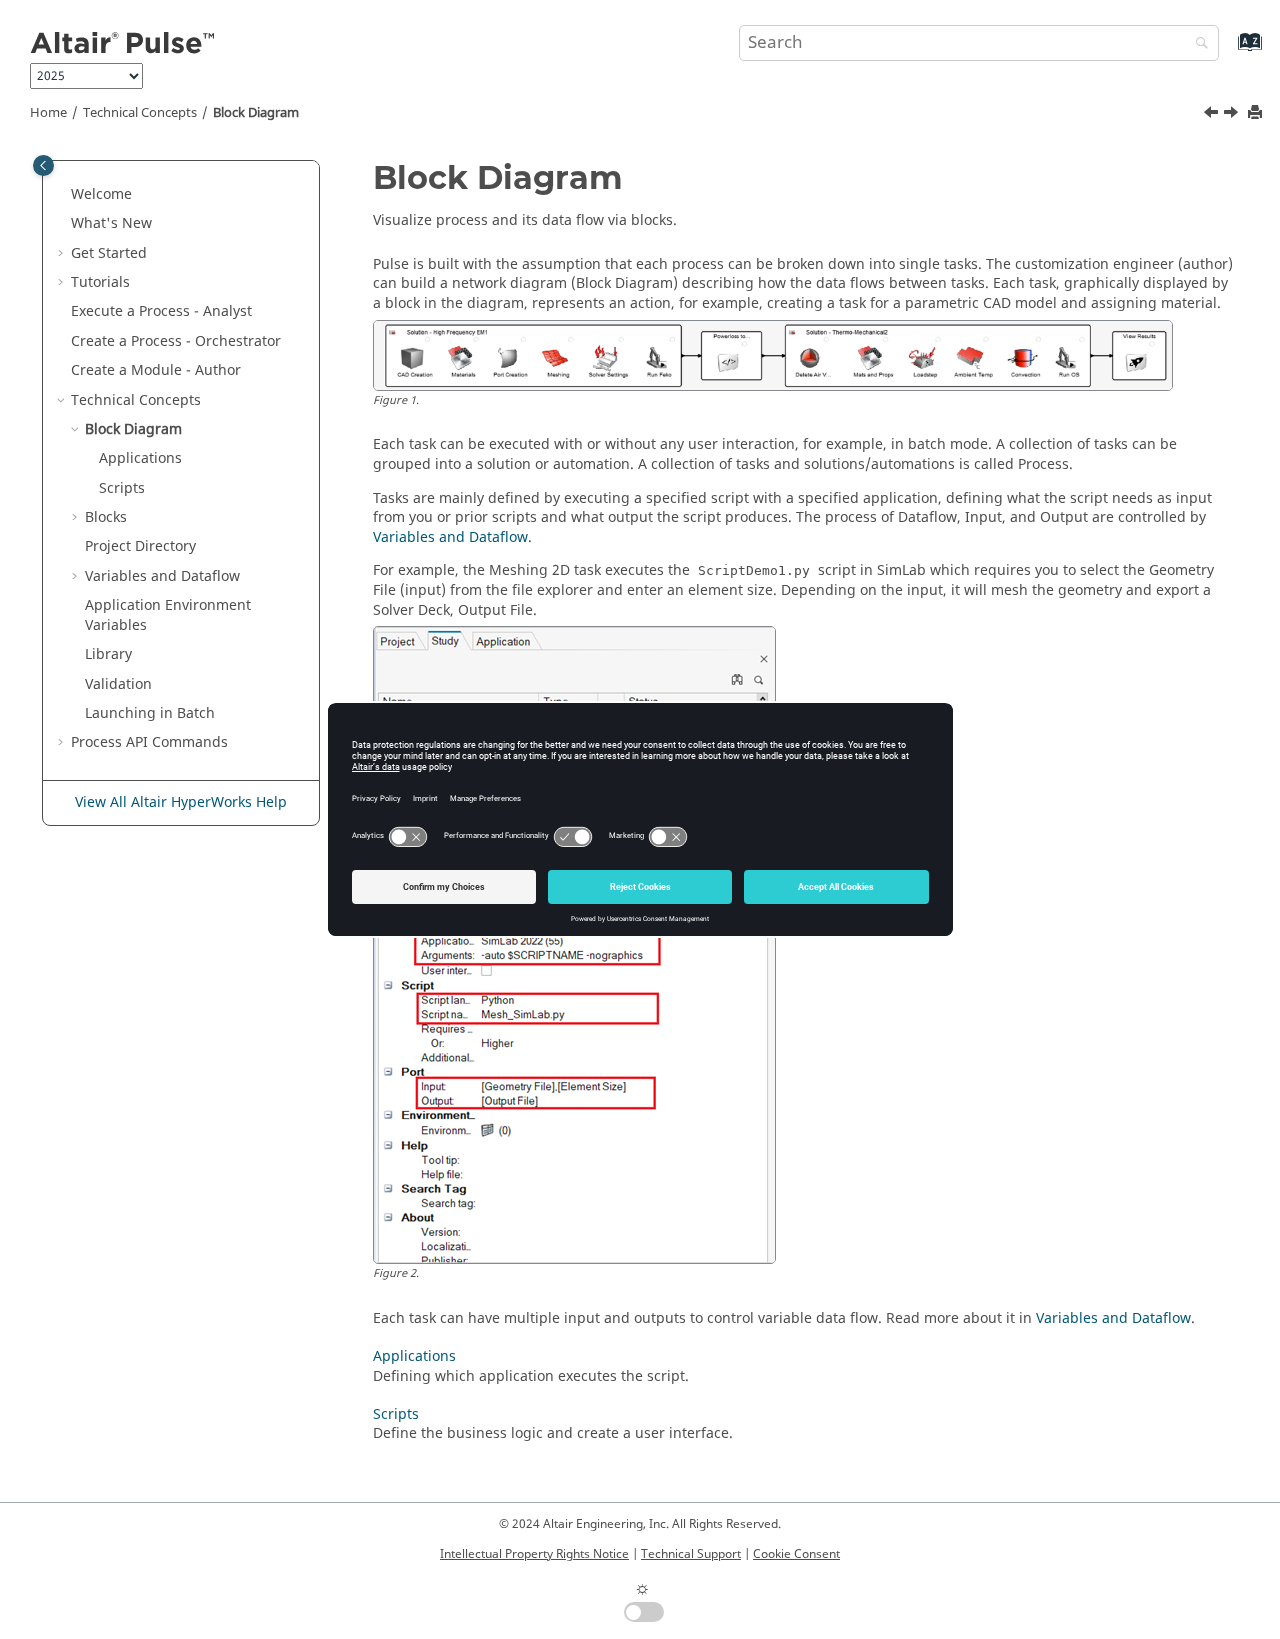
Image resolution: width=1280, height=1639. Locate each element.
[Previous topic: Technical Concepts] (1213, 115)
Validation (118, 684)
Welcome (101, 194)
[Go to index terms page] (1228, 51)
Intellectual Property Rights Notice (534, 1554)
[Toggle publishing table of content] (43, 165)
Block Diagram (256, 113)
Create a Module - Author (156, 370)
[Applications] (1233, 115)
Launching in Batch (150, 713)
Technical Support (691, 1554)
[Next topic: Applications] (1233, 115)
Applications (140, 458)
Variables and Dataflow (162, 576)
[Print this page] (1257, 113)
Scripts (122, 488)
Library (108, 654)
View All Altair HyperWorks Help (181, 802)
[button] (63, 195)
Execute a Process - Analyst (161, 311)
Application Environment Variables (168, 615)
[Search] (1197, 44)
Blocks (106, 517)
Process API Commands (149, 742)
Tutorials (100, 282)
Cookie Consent (796, 1554)
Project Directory (140, 546)
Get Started (109, 253)
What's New (111, 223)
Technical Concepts (140, 113)
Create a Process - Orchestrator (176, 341)
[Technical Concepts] (1213, 115)
